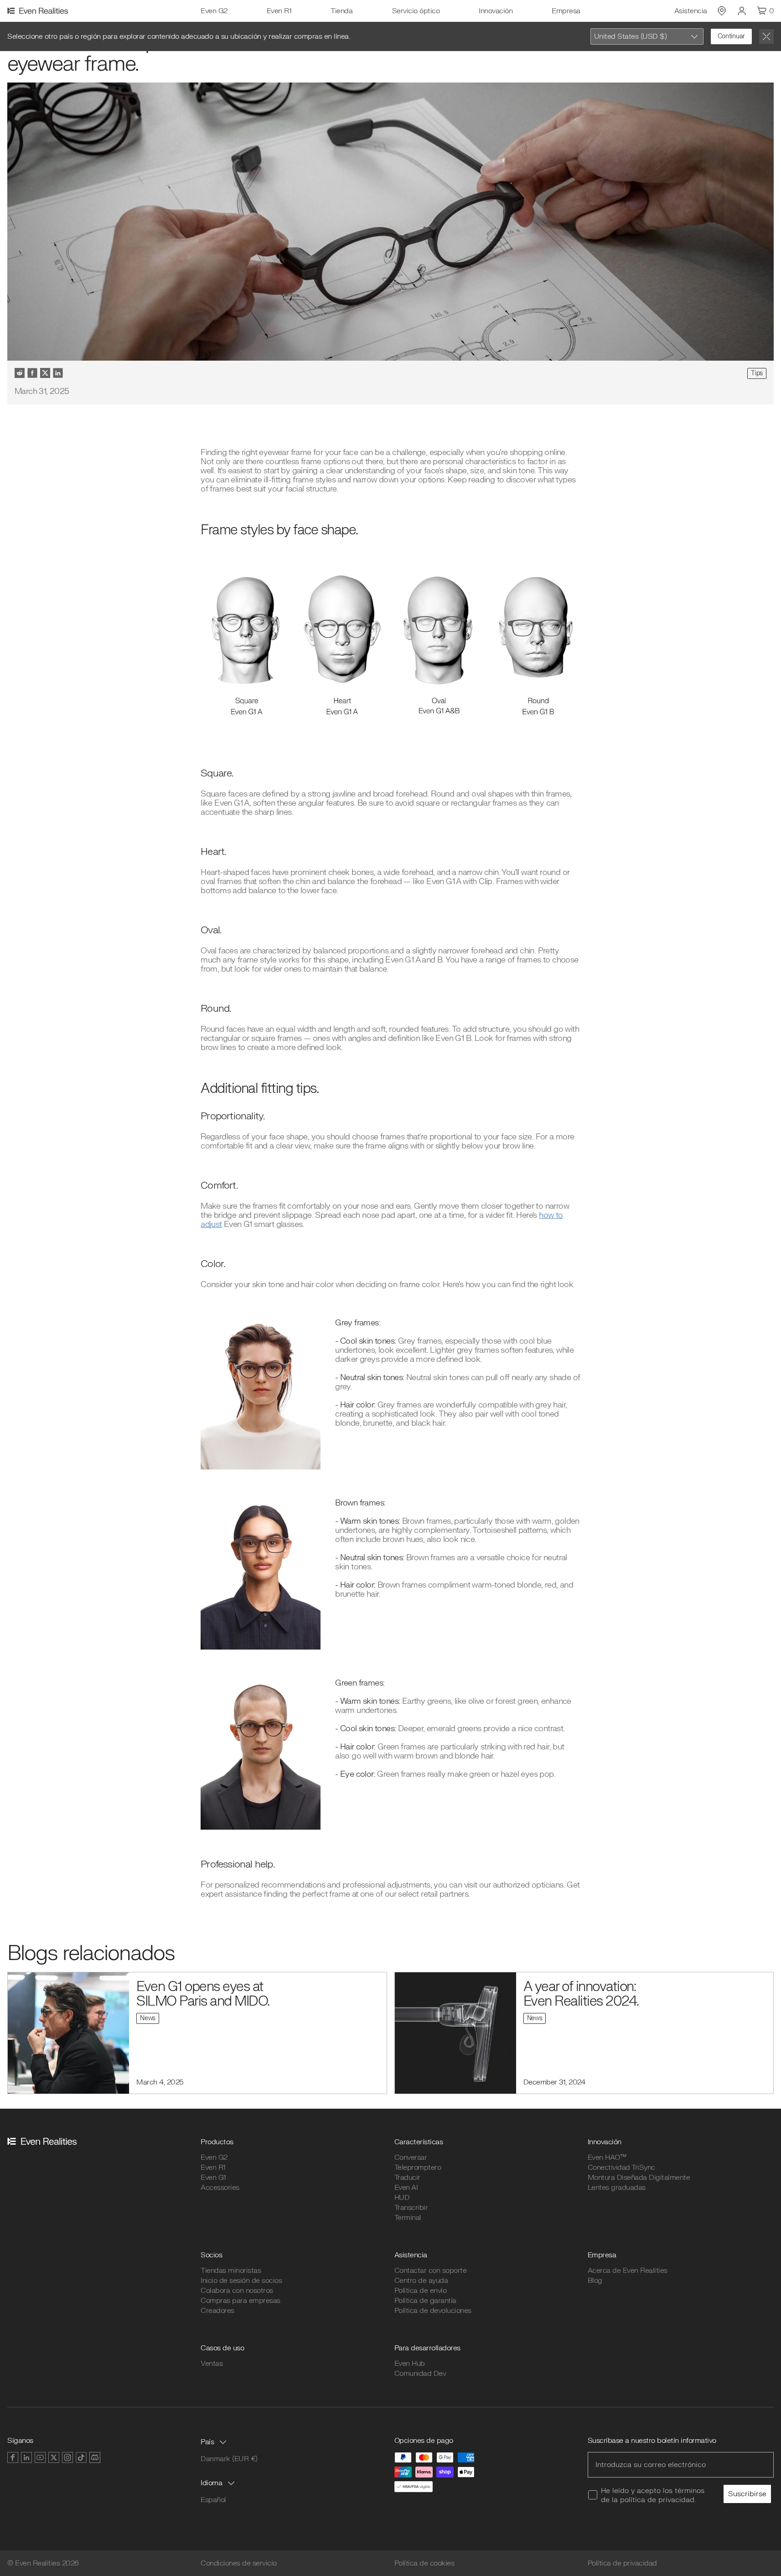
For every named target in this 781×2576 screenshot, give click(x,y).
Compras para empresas (241, 2301)
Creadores (217, 2311)
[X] (54, 2457)
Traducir (407, 2178)
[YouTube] (40, 2457)
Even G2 (214, 11)
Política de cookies (424, 2563)
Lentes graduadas (617, 2188)
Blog (595, 2281)
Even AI (406, 2188)
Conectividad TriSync (621, 2167)
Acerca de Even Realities (628, 2271)
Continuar (731, 36)
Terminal (408, 2218)
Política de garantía (425, 2301)
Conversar (411, 2157)
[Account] (742, 11)
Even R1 (279, 11)
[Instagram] (67, 2457)
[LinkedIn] (26, 2457)
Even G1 (213, 2178)
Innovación (496, 11)
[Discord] (95, 2457)
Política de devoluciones (433, 2311)
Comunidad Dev (420, 2374)
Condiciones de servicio (239, 2563)
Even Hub (410, 2364)
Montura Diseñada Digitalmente (639, 2178)
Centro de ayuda (421, 2281)
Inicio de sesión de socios (241, 2281)
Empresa (566, 11)
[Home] (39, 11)
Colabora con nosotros (237, 2291)
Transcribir (411, 2208)
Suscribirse (747, 2494)
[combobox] (647, 36)
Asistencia (691, 11)
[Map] (722, 11)
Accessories (220, 2188)
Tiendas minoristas (231, 2271)
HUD (402, 2198)
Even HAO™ (607, 2157)
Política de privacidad (622, 2563)
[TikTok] (81, 2457)
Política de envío (421, 2291)
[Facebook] (13, 2457)
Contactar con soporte (431, 2271)
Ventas (212, 2364)
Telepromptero (418, 2167)
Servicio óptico (416, 11)
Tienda (341, 11)
